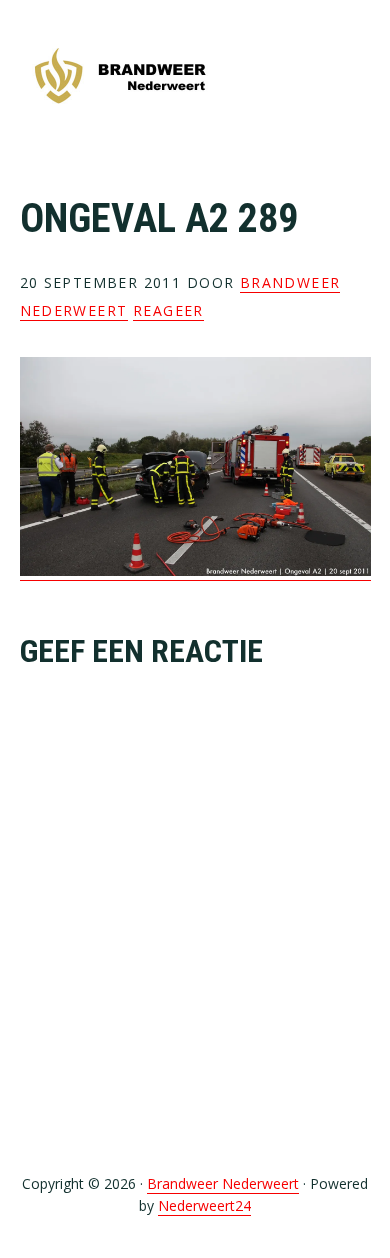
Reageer (168, 310)
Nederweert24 (204, 1205)
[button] (358, 77)
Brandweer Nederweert (120, 77)
